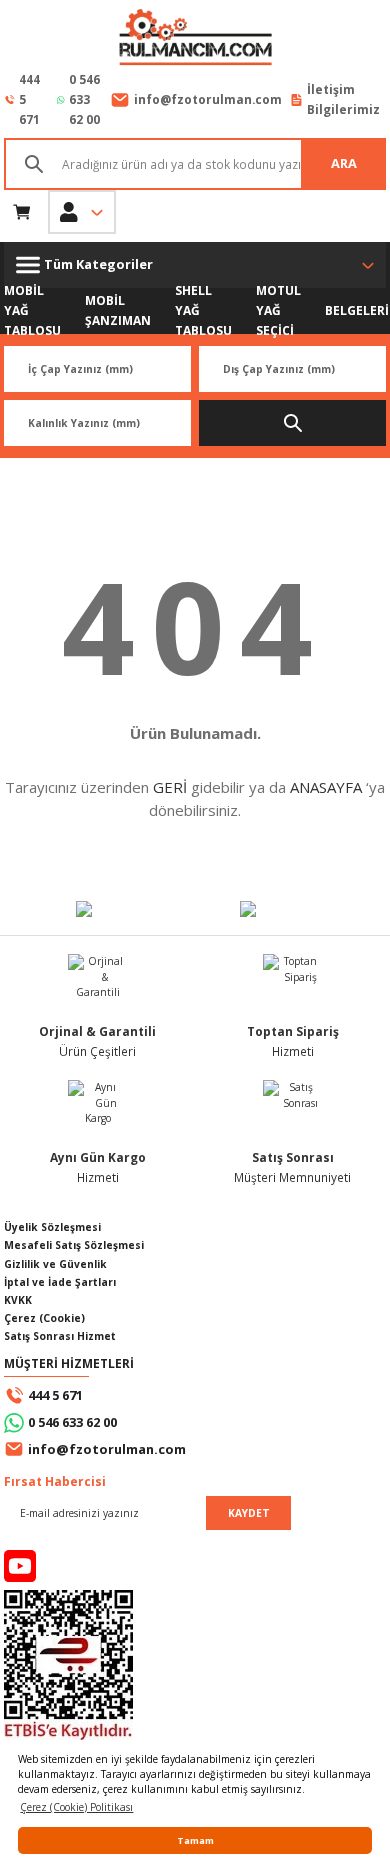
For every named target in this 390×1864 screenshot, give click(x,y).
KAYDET (249, 1513)
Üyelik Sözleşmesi (52, 1227)
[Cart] (22, 212)
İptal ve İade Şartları (60, 1282)
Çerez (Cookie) (44, 1318)
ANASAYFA (326, 787)
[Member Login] (82, 212)
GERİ (170, 787)
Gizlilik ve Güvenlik (55, 1264)
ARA (344, 163)
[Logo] (195, 39)
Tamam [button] (195, 1840)
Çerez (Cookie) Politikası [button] (76, 1807)
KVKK (18, 1300)
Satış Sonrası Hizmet (60, 1336)
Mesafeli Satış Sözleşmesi (74, 1245)
